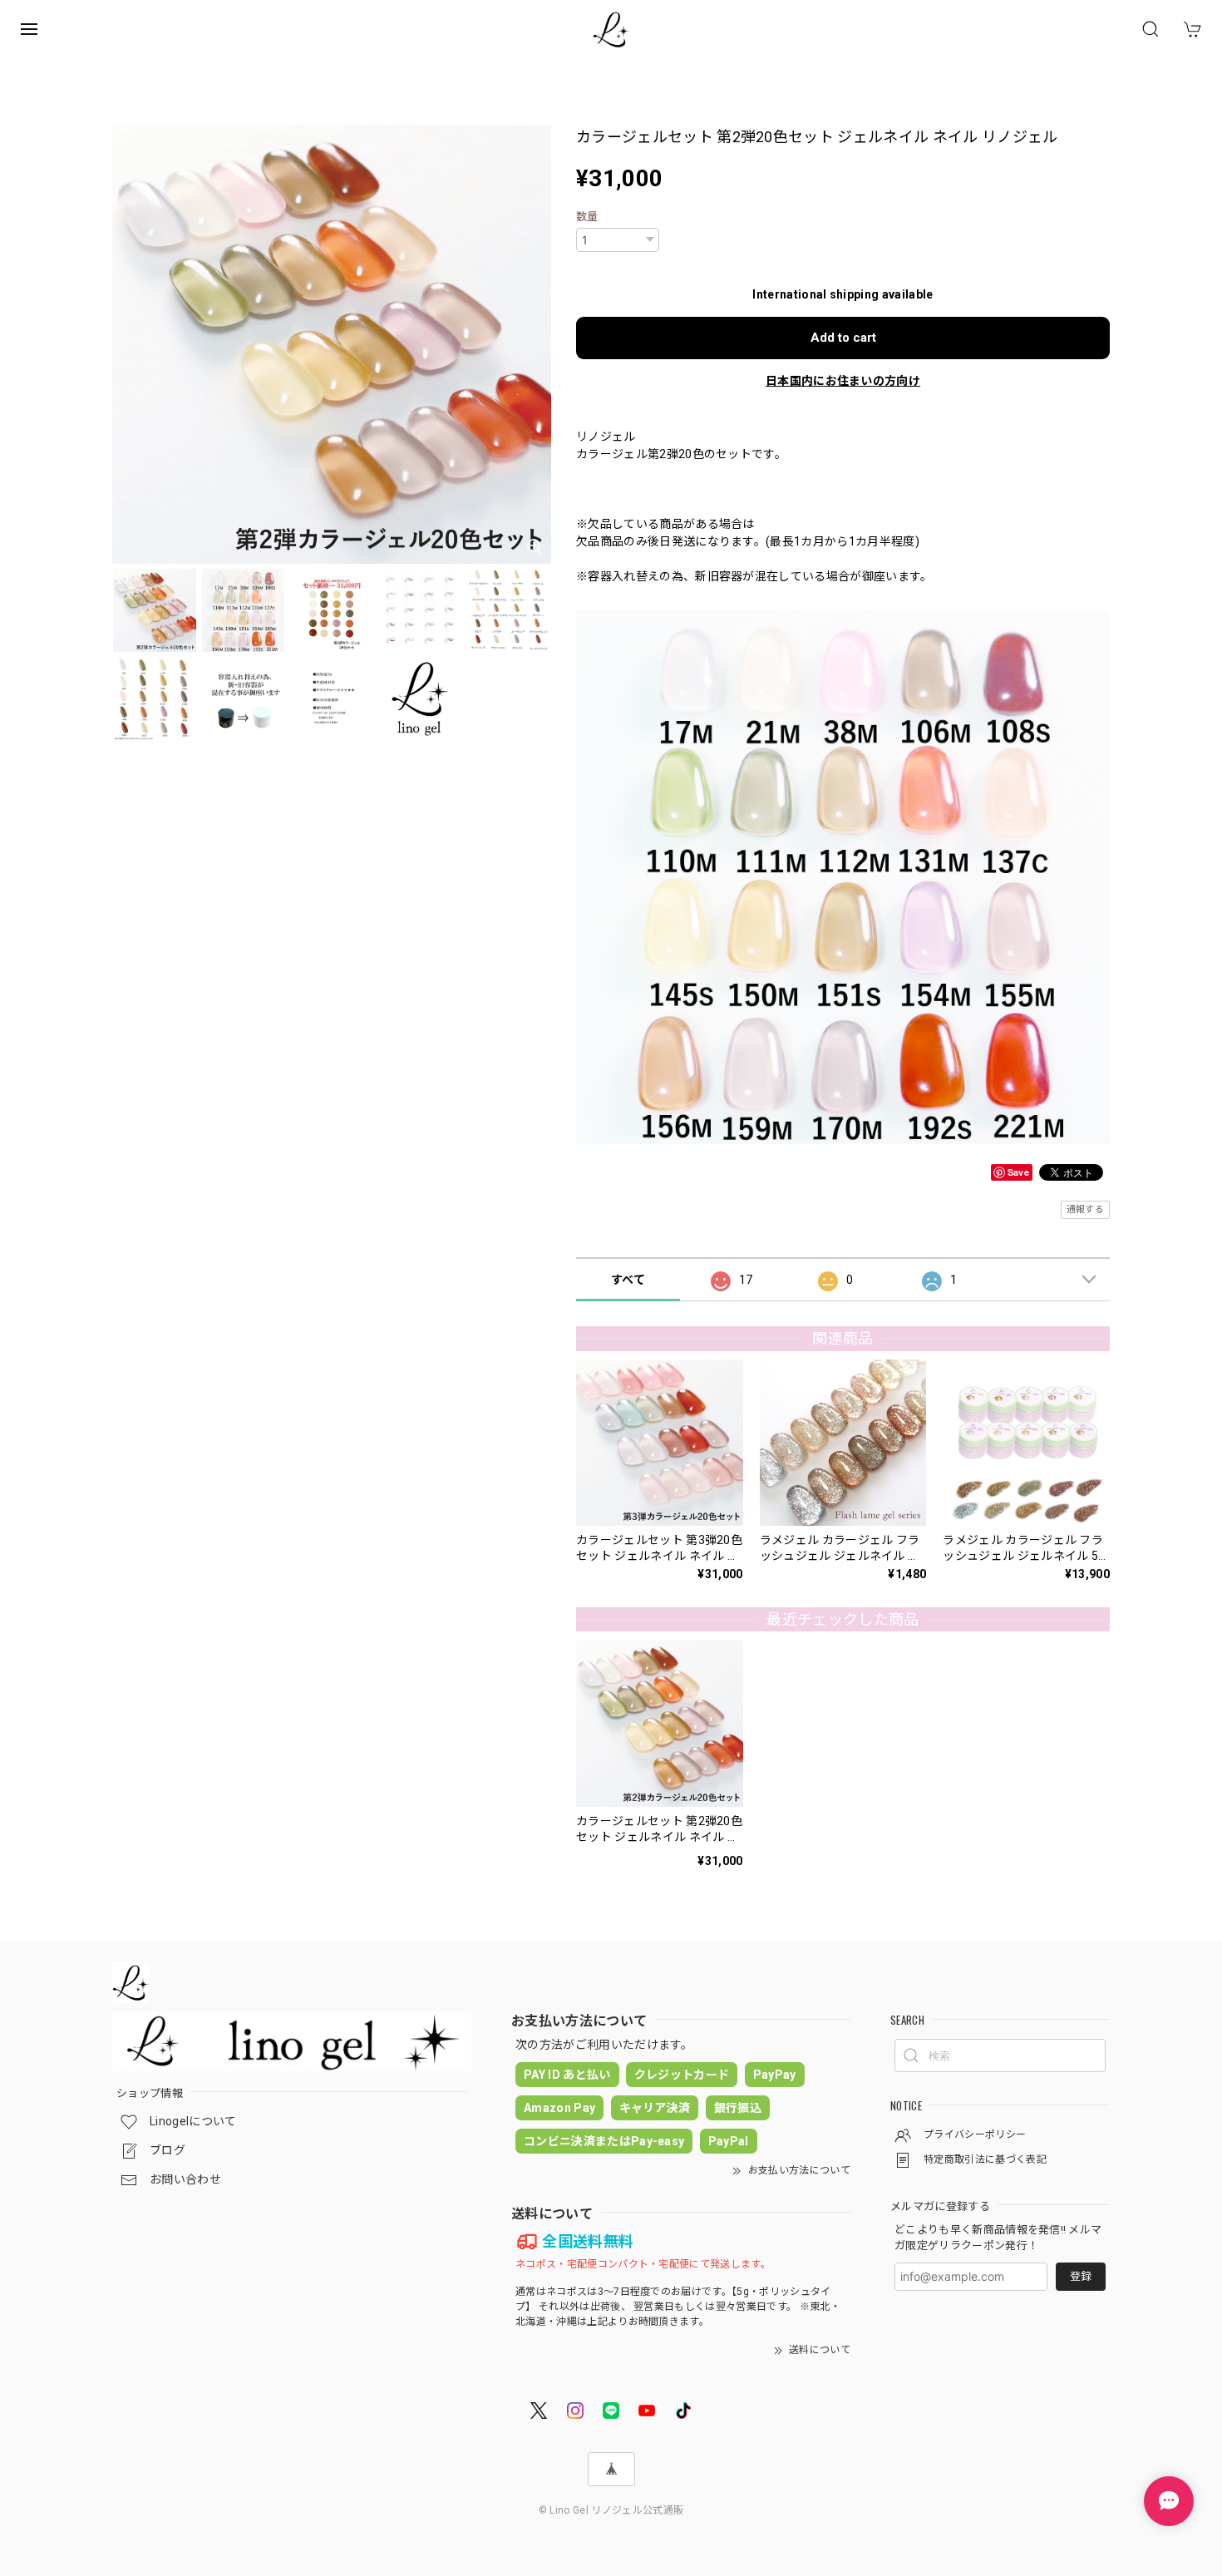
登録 (1081, 2276)
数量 (587, 217)
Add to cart (843, 338)
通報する (1085, 1209)
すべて (628, 1280)
